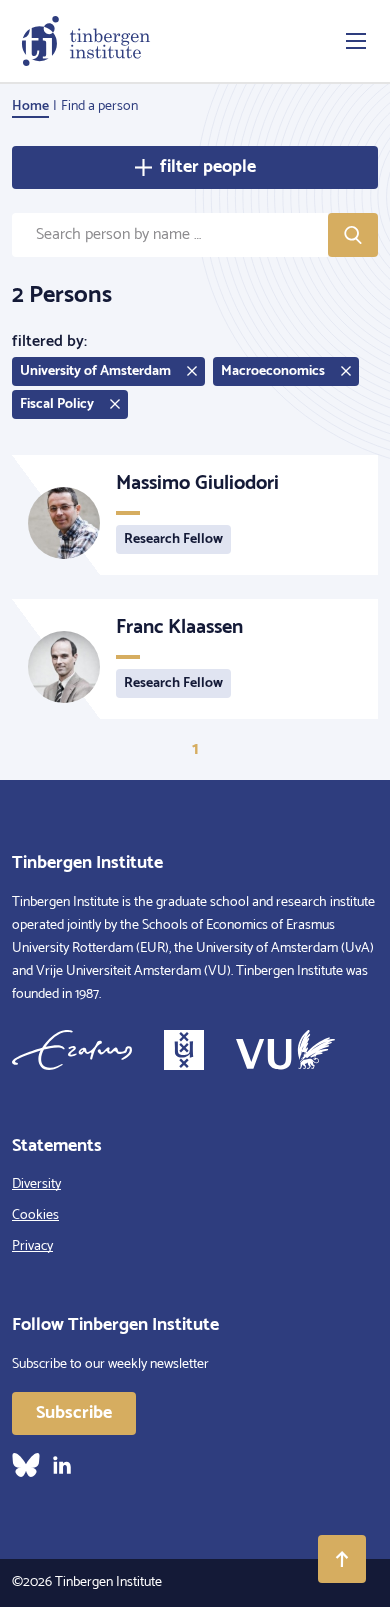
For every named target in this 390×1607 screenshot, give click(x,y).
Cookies (35, 1215)
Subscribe (74, 1413)
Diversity (36, 1184)
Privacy (32, 1246)
